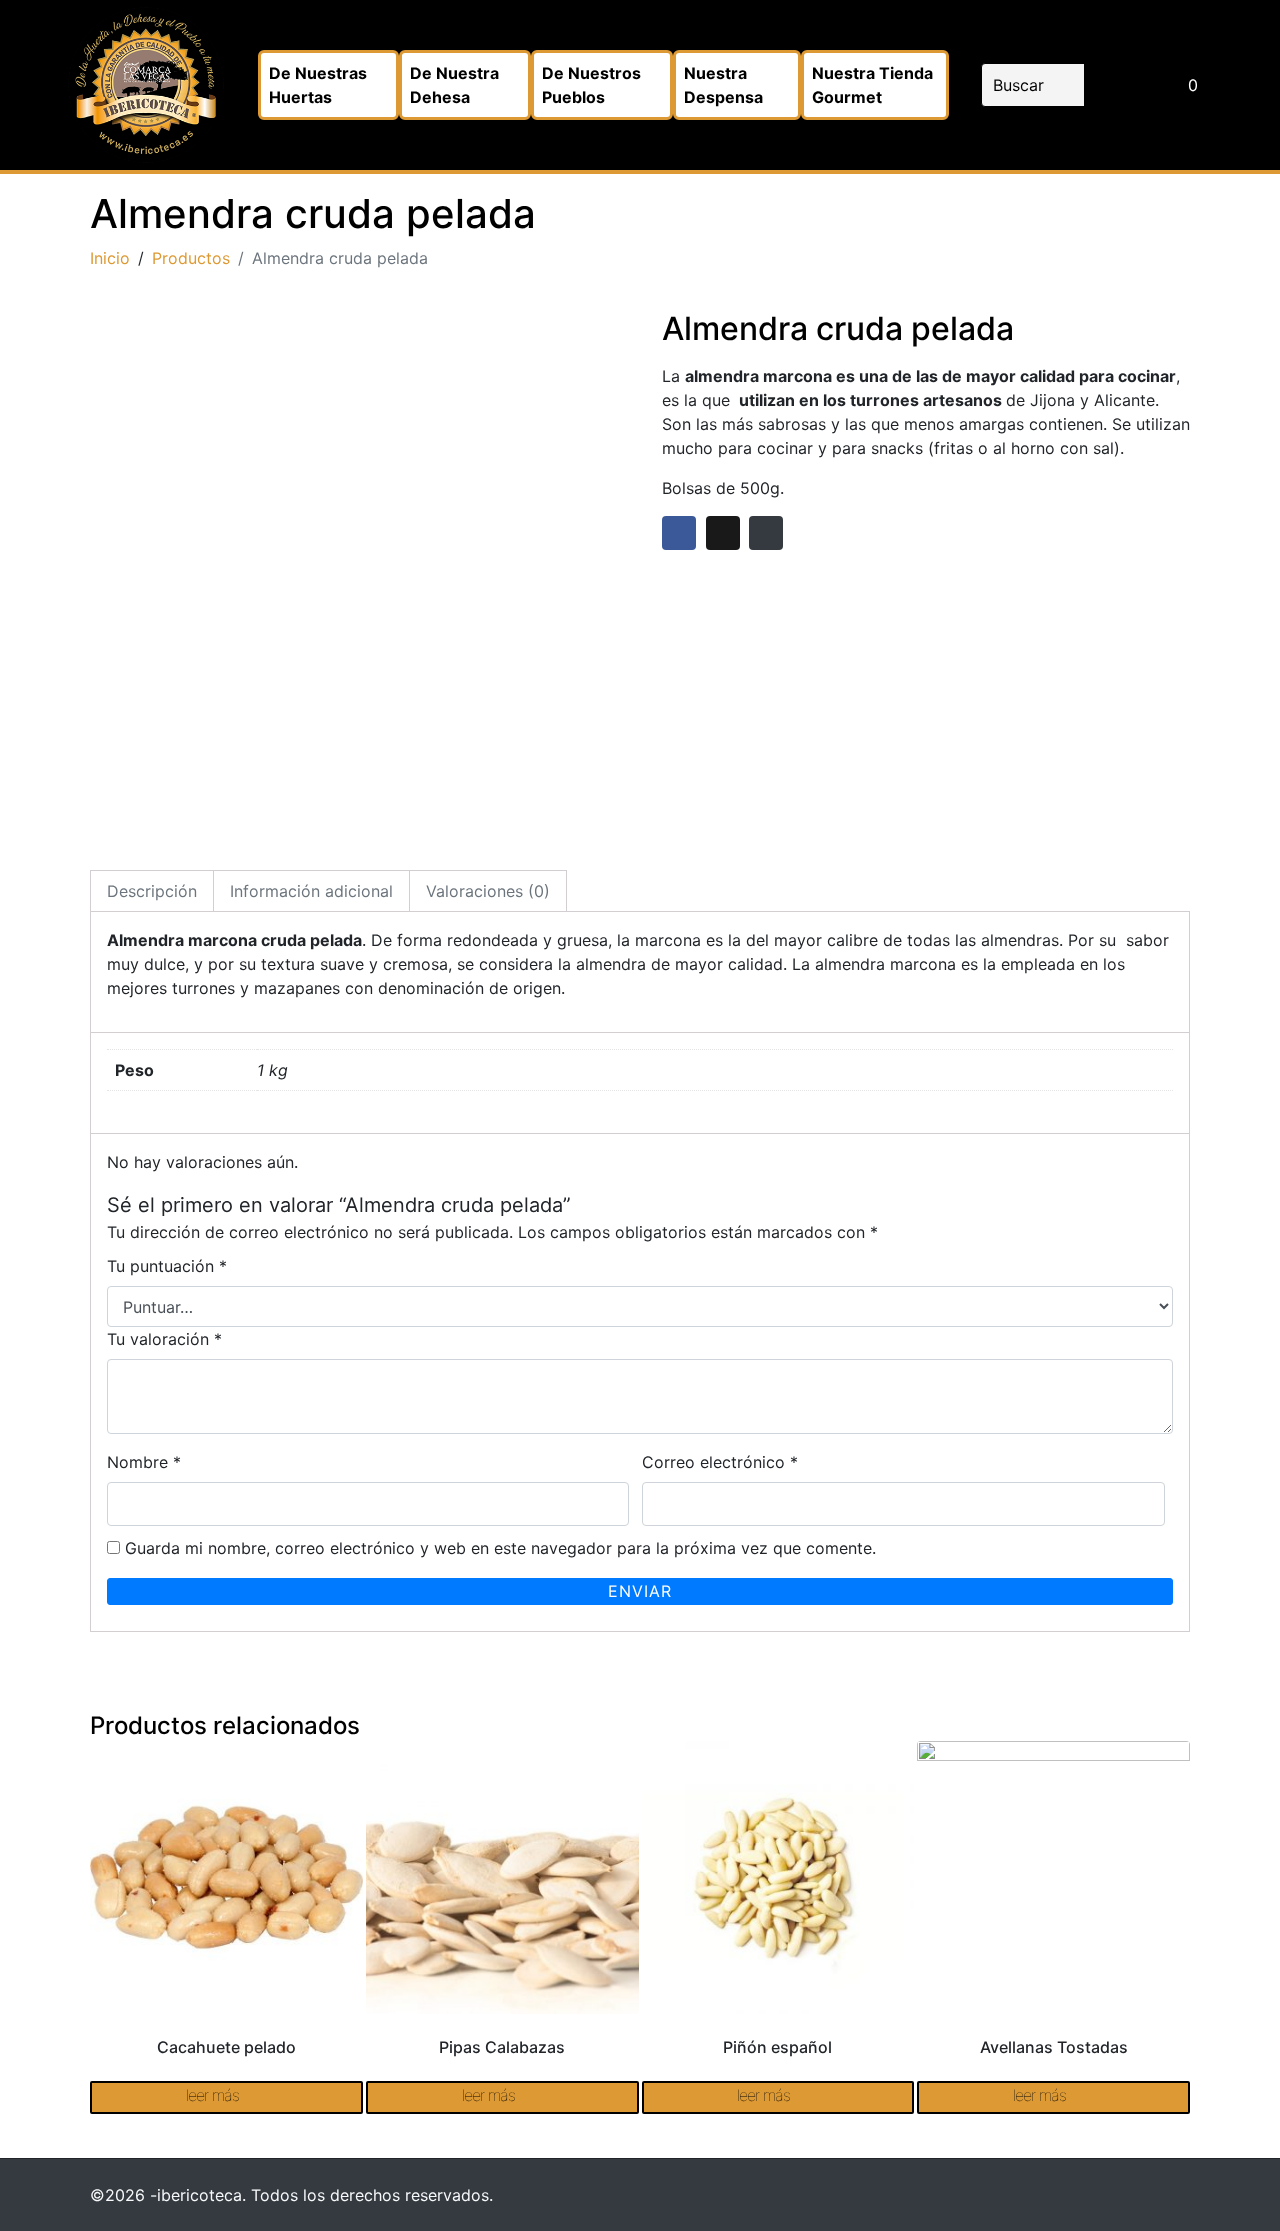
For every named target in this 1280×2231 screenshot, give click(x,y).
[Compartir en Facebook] (679, 533)
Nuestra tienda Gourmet (872, 85)
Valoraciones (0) (488, 891)
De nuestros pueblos (591, 85)
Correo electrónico (720, 1462)
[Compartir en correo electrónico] (766, 533)
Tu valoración (164, 1339)
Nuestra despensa (723, 85)
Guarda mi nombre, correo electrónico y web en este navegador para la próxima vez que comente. (500, 1548)
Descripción (152, 891)
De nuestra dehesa (454, 85)
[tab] (152, 891)
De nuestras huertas (318, 85)
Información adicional (311, 891)
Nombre (144, 1462)
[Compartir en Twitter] (723, 533)
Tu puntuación (167, 1266)
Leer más (212, 2095)
